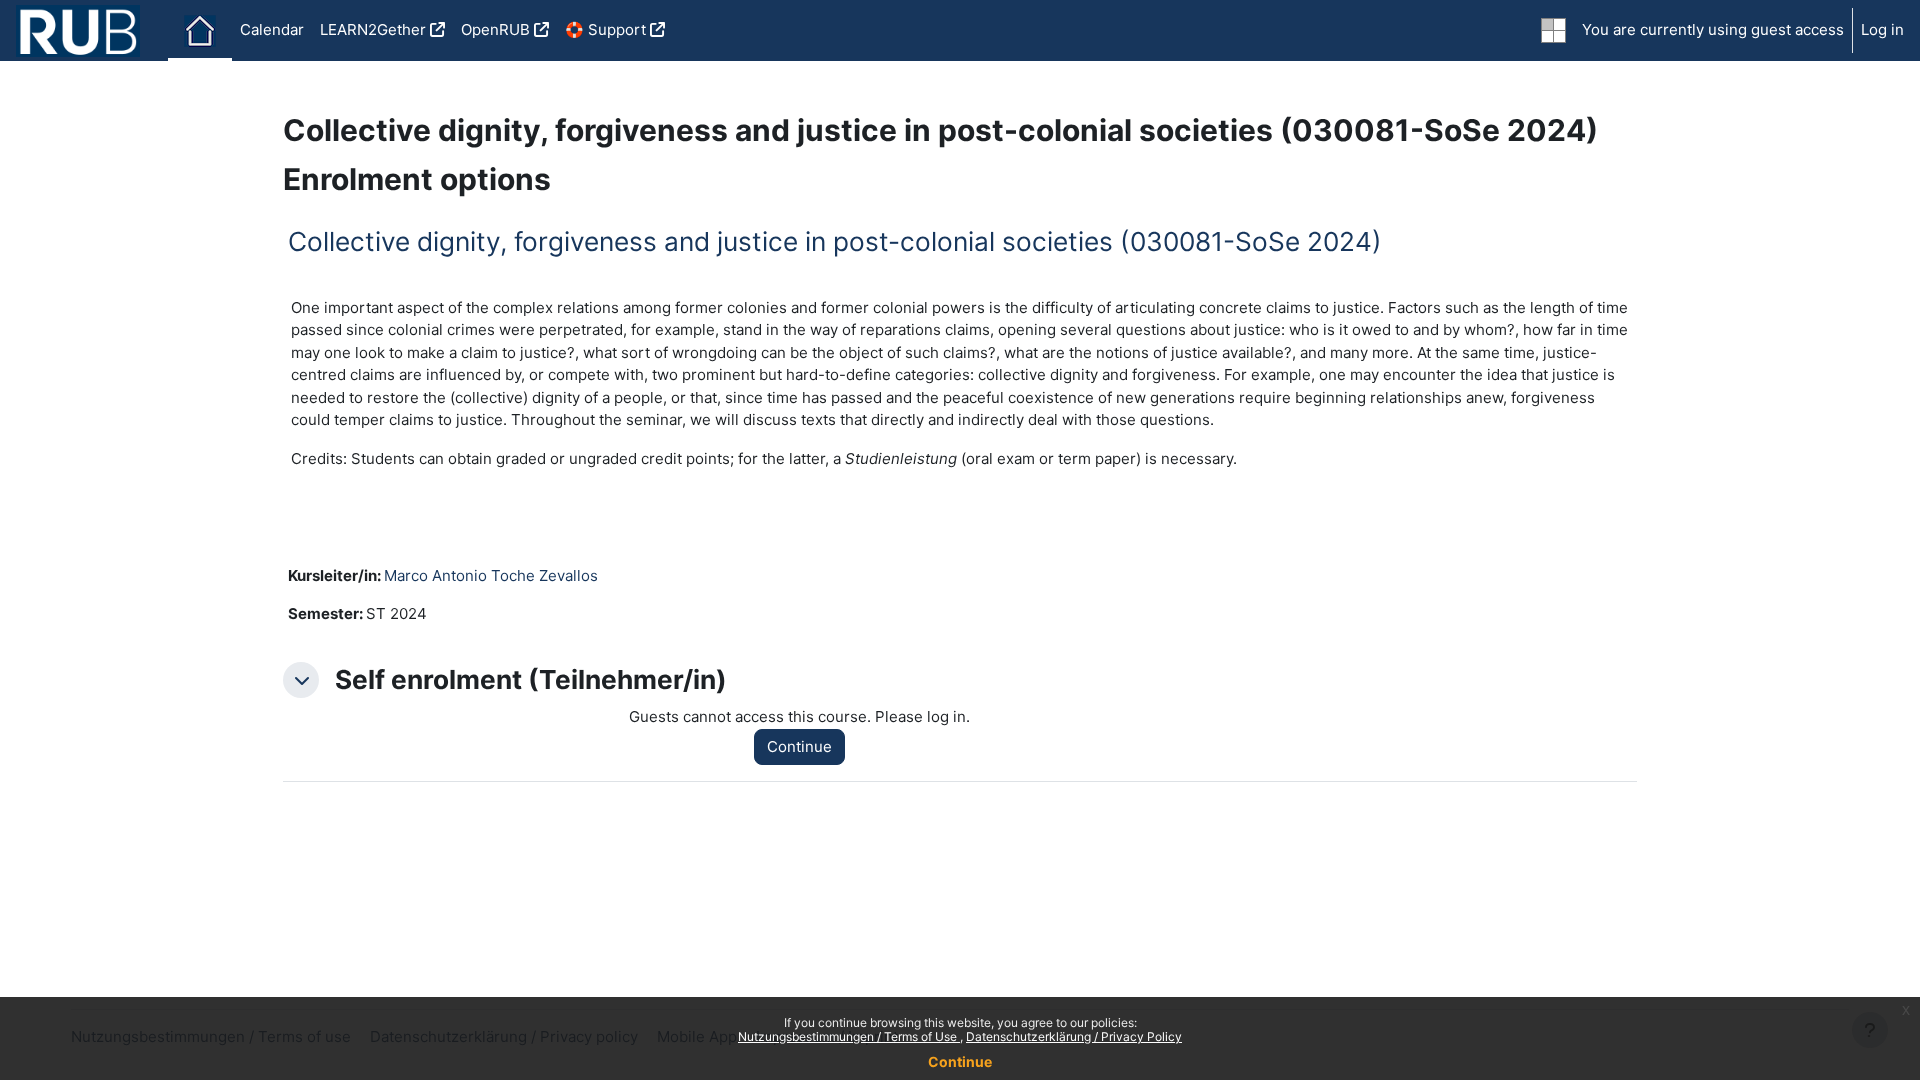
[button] (301, 680)
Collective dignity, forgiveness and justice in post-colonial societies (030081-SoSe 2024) (835, 241)
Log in (1882, 29)
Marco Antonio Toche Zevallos (491, 575)
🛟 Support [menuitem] (605, 29)
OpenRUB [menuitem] (495, 29)
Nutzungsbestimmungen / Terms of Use (849, 1036)
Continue (960, 1061)
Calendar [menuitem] (272, 29)
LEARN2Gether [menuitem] (373, 29)
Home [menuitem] (200, 31)
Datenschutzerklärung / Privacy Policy (1074, 1036)
